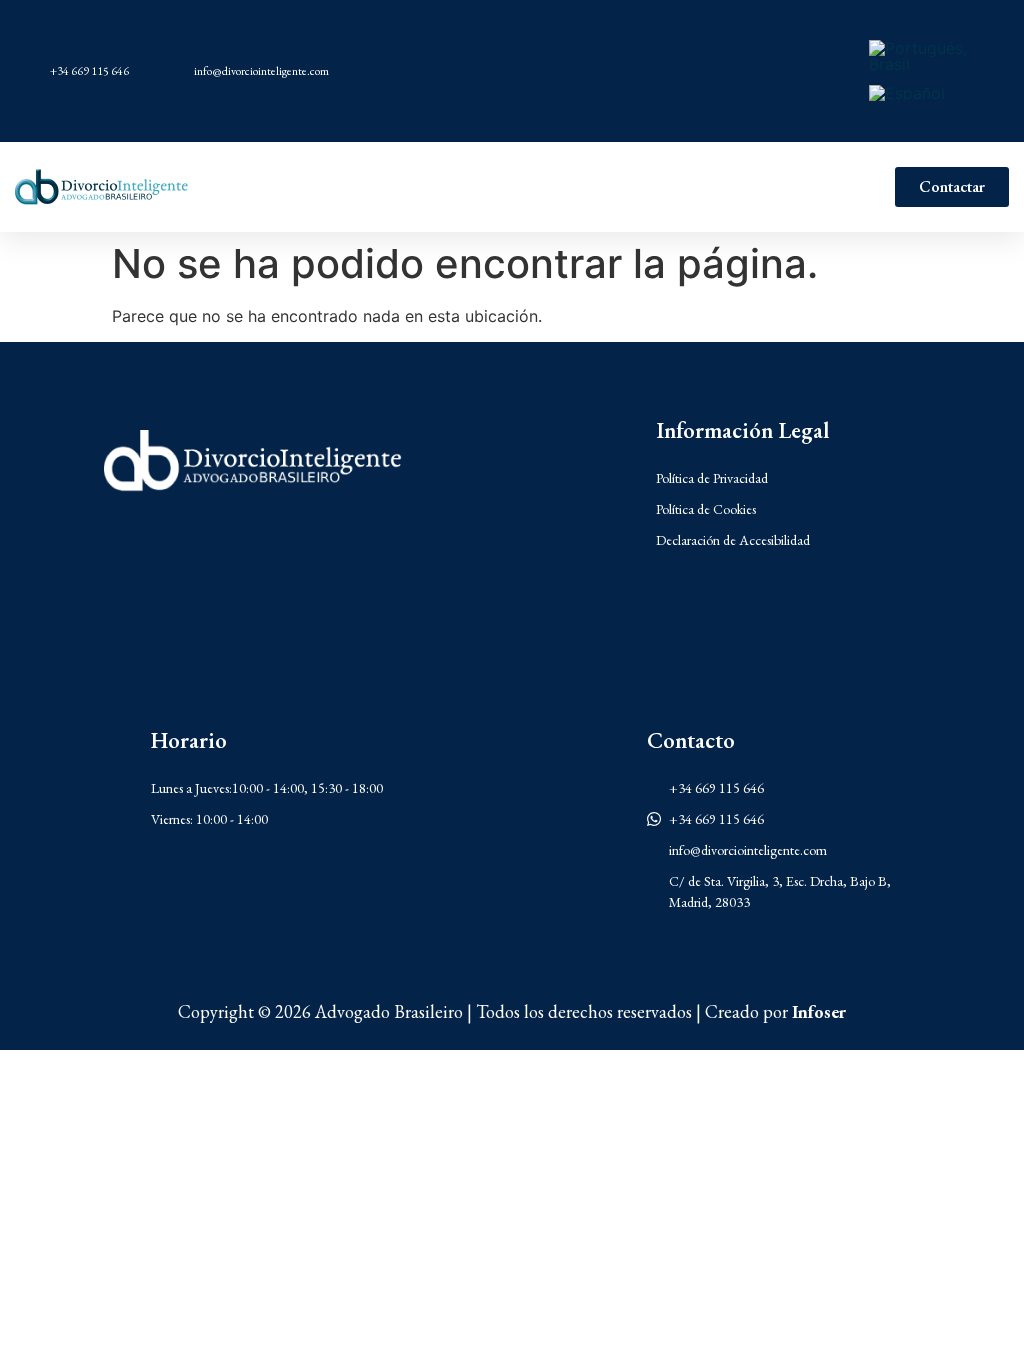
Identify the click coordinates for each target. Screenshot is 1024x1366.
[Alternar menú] (543, 187)
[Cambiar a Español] (907, 92)
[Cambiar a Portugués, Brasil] (930, 56)
